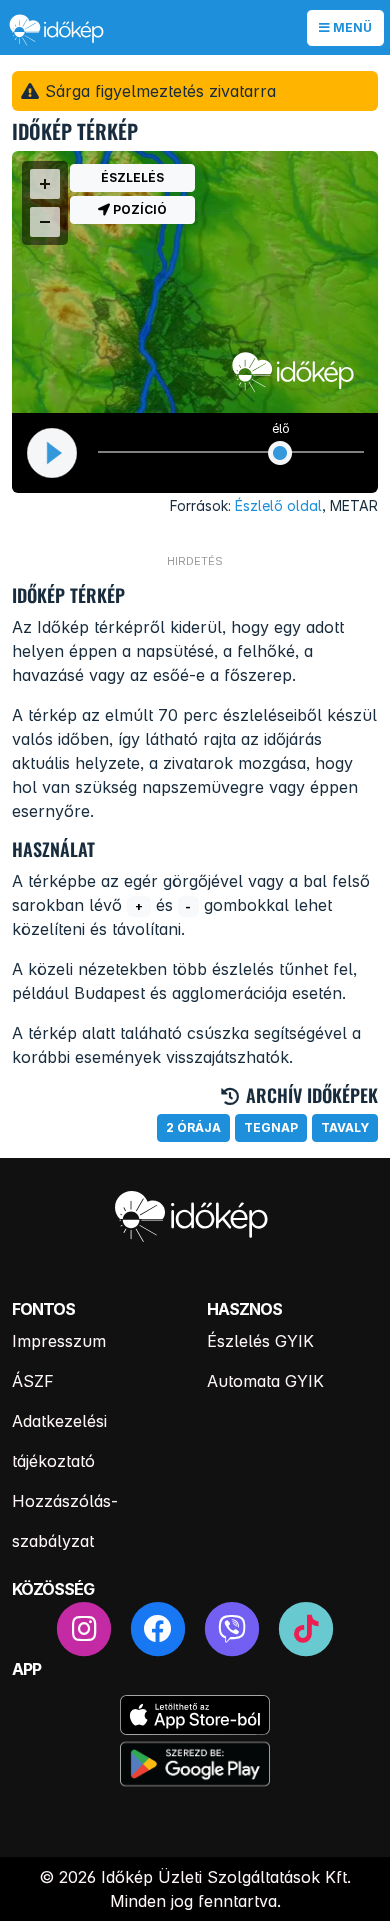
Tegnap (271, 1127)
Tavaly (345, 1127)
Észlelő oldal (278, 505)
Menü (351, 27)
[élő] (281, 453)
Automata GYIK (265, 1381)
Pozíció (138, 209)
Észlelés (132, 177)
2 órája (193, 1127)
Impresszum (59, 1341)
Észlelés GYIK (260, 1341)
